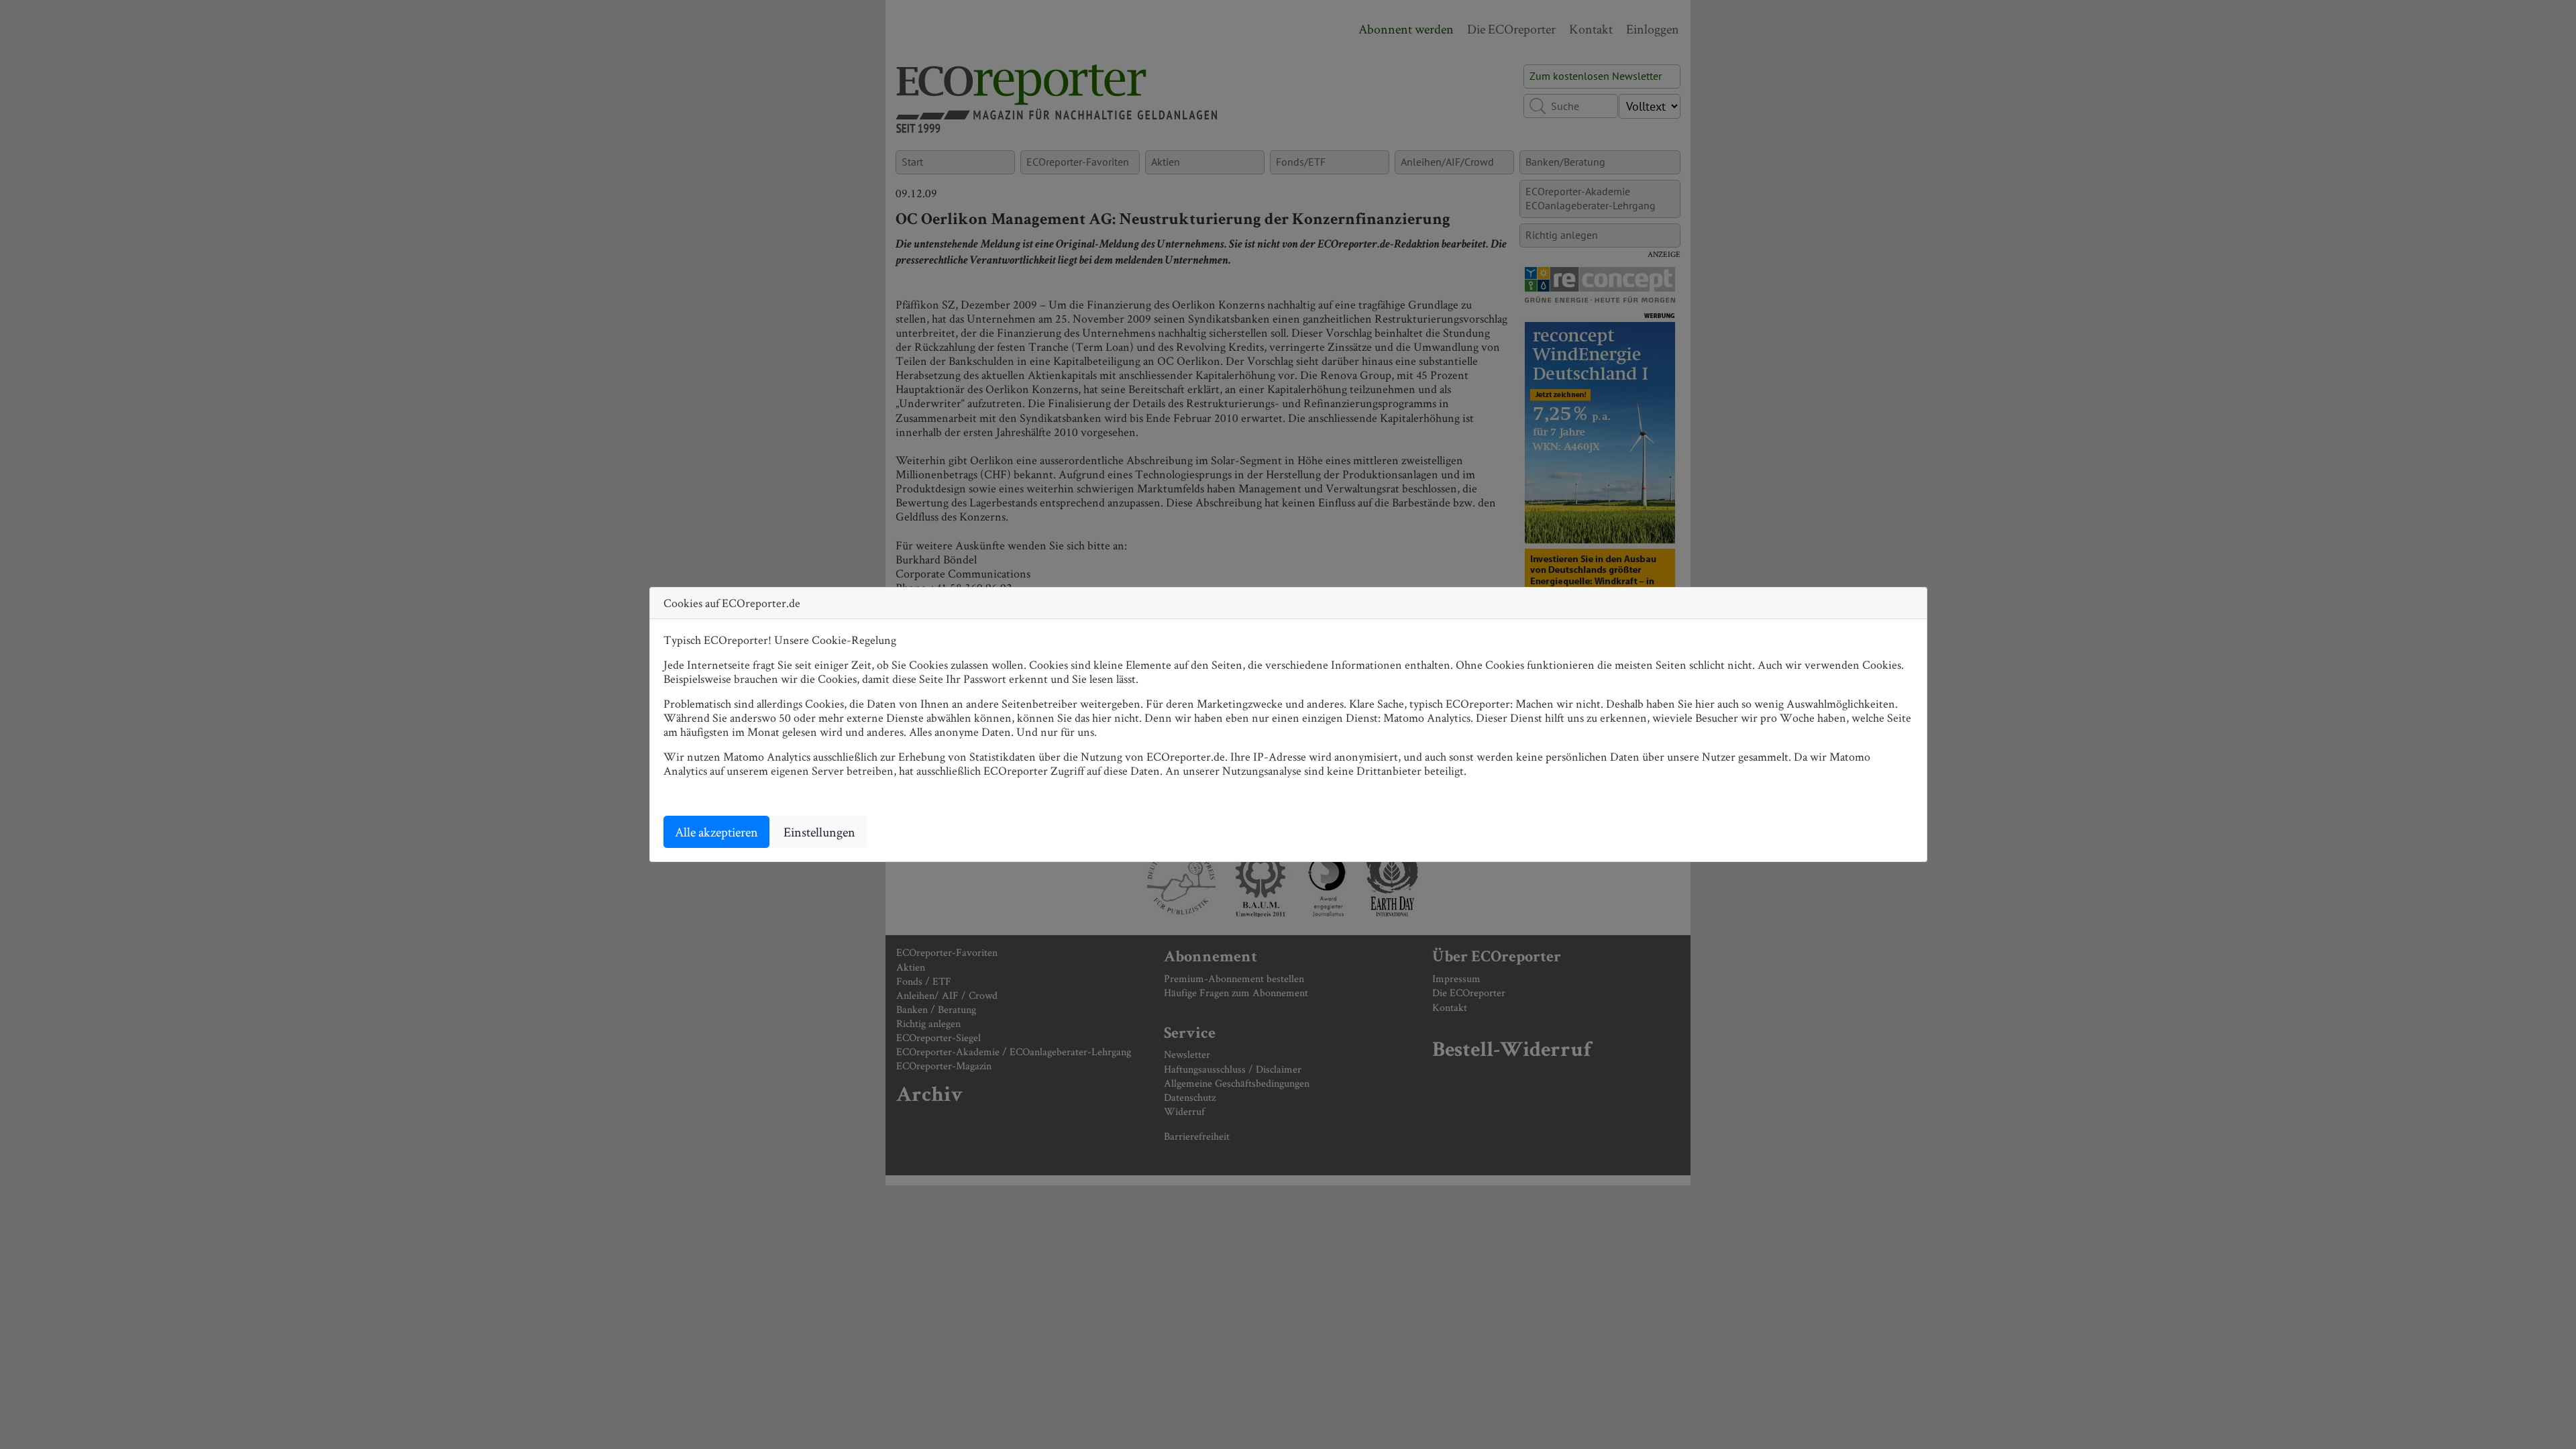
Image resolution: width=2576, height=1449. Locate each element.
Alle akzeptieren (716, 832)
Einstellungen (819, 832)
